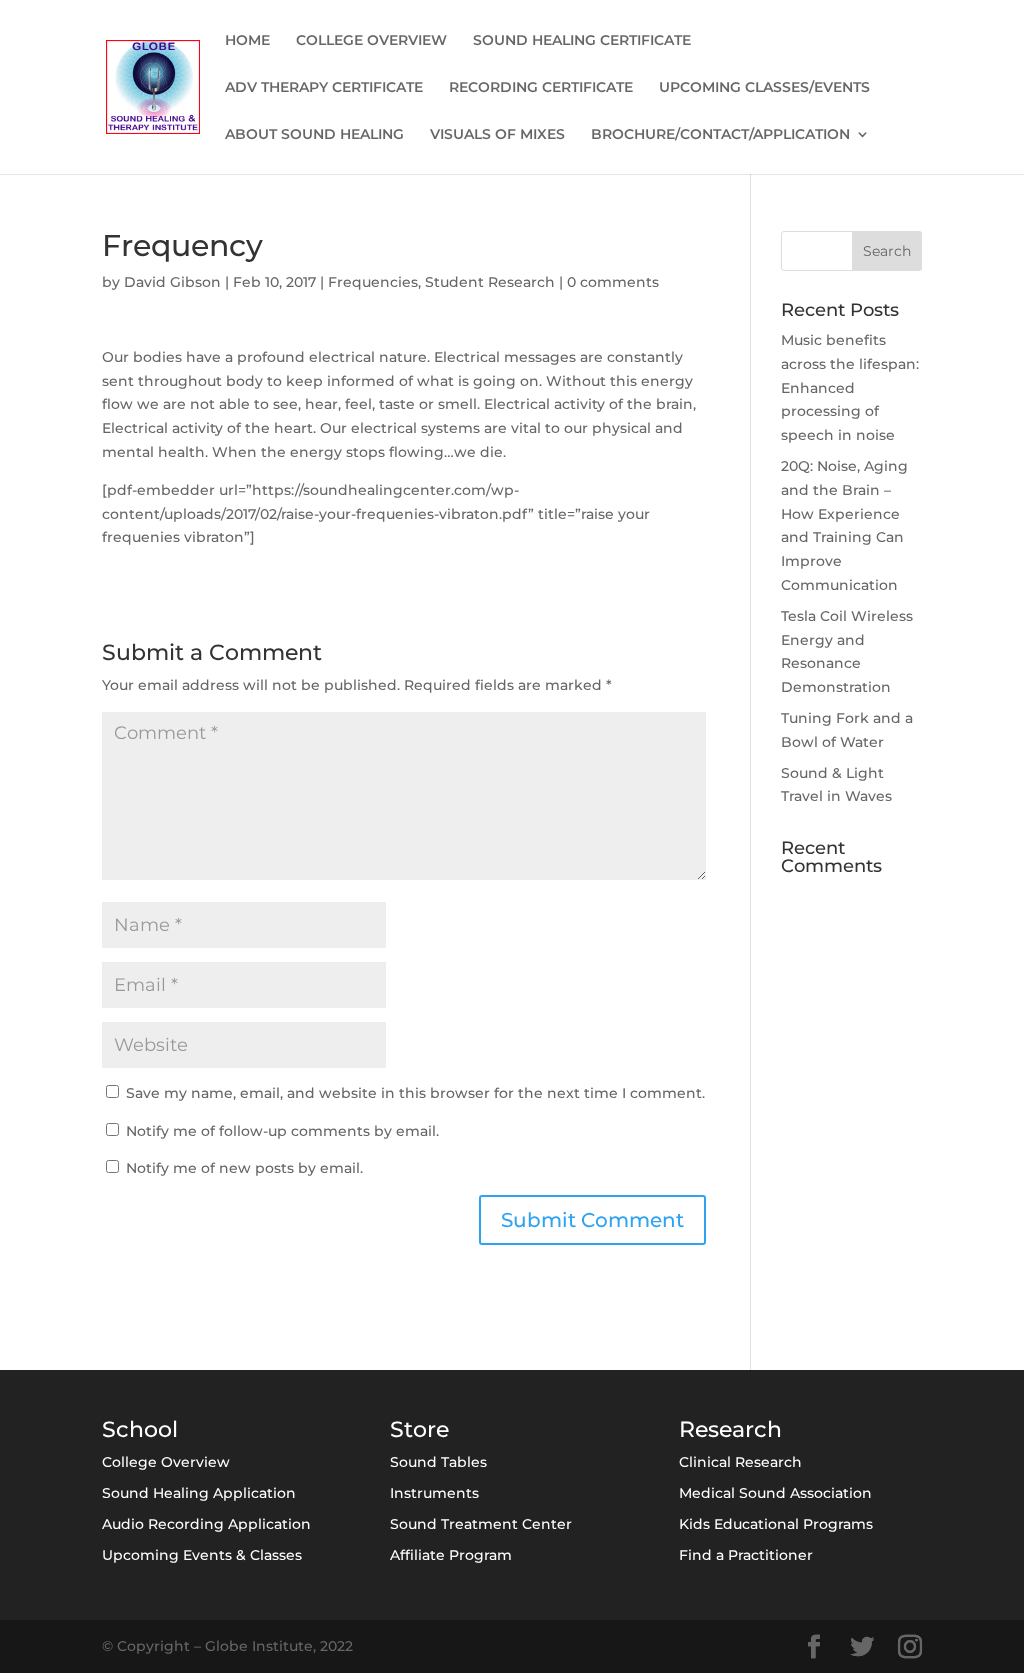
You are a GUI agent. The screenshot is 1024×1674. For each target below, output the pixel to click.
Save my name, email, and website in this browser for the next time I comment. (415, 1093)
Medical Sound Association (775, 1493)
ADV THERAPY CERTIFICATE (324, 88)
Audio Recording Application (206, 1524)
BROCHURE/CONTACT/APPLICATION (720, 135)
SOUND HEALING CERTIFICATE (582, 41)
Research (730, 1429)
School (140, 1429)
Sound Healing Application (199, 1493)
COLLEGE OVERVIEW (371, 41)
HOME (247, 41)
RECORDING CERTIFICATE (541, 88)
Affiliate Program (451, 1555)
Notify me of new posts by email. (244, 1168)
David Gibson (172, 282)
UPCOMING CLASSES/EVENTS (764, 88)
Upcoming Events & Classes (202, 1555)
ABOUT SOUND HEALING (314, 135)
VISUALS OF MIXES (497, 135)
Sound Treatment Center (481, 1524)
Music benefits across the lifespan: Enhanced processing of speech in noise (850, 387)
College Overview (166, 1462)
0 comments (613, 282)
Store (419, 1429)
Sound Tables (438, 1462)
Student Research (490, 282)
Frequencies (373, 282)
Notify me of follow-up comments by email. (282, 1131)
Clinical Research (740, 1462)
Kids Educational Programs (776, 1524)
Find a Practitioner (746, 1555)
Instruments (434, 1493)
